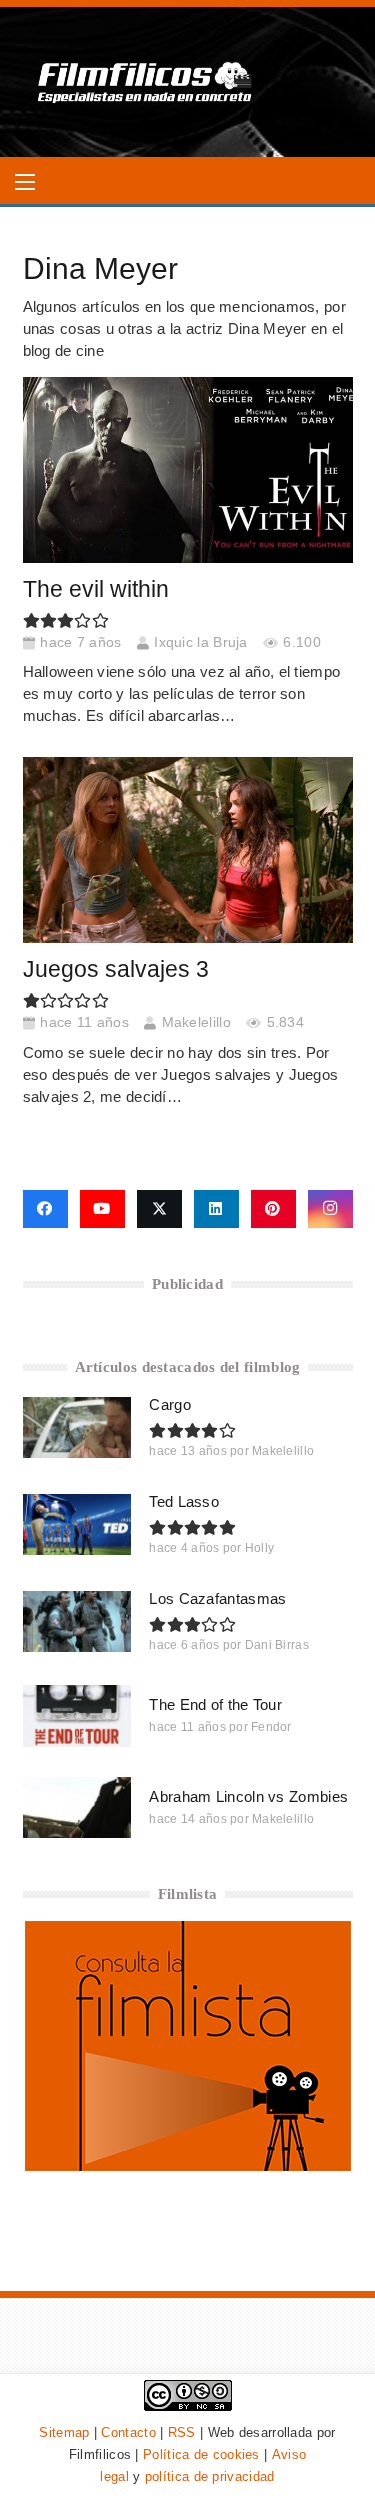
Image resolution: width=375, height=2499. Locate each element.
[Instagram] (330, 1209)
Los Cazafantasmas (217, 1598)
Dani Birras (277, 1645)
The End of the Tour (215, 1704)
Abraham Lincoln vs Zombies (248, 1796)
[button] (25, 182)
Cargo (170, 1404)
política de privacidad (210, 2476)
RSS (182, 2432)
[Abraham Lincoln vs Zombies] (77, 1807)
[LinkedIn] (216, 1209)
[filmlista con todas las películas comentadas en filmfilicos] (188, 2165)
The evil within (96, 589)
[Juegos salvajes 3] (188, 850)
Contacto (128, 2432)
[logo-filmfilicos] (145, 82)
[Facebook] (45, 1209)
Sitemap (64, 2432)
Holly (260, 1548)
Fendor (271, 1727)
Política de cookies (201, 2454)
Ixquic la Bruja (201, 642)
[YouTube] (102, 1209)
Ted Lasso (184, 1501)
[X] (159, 1209)
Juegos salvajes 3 (116, 969)
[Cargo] (77, 1427)
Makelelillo (196, 1022)
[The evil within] (188, 470)
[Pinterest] (273, 1209)
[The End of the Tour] (77, 1715)
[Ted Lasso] (77, 1524)
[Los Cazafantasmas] (77, 1621)
